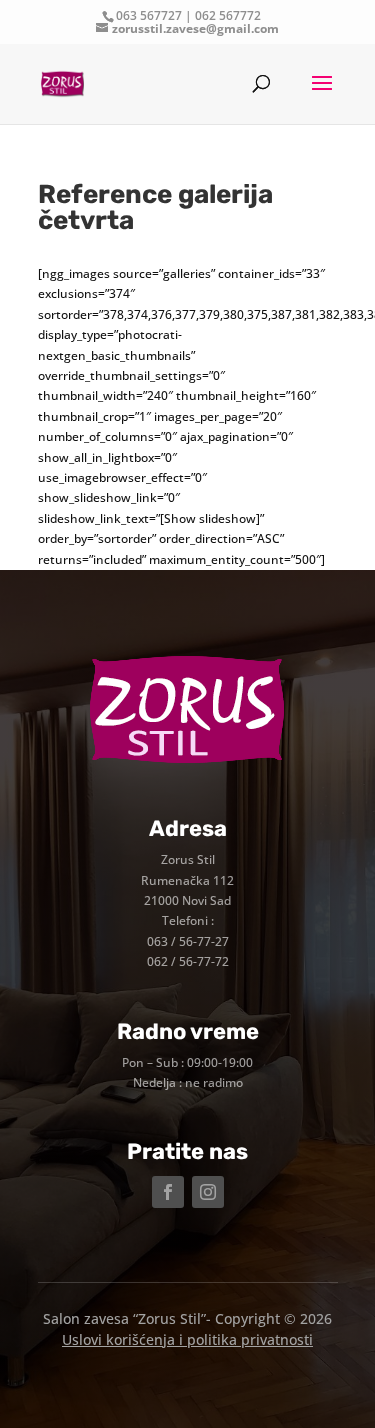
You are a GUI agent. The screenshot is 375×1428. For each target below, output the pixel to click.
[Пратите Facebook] (168, 1192)
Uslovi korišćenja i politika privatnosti (187, 1339)
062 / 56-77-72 (188, 961)
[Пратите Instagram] (208, 1192)
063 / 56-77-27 (188, 941)
